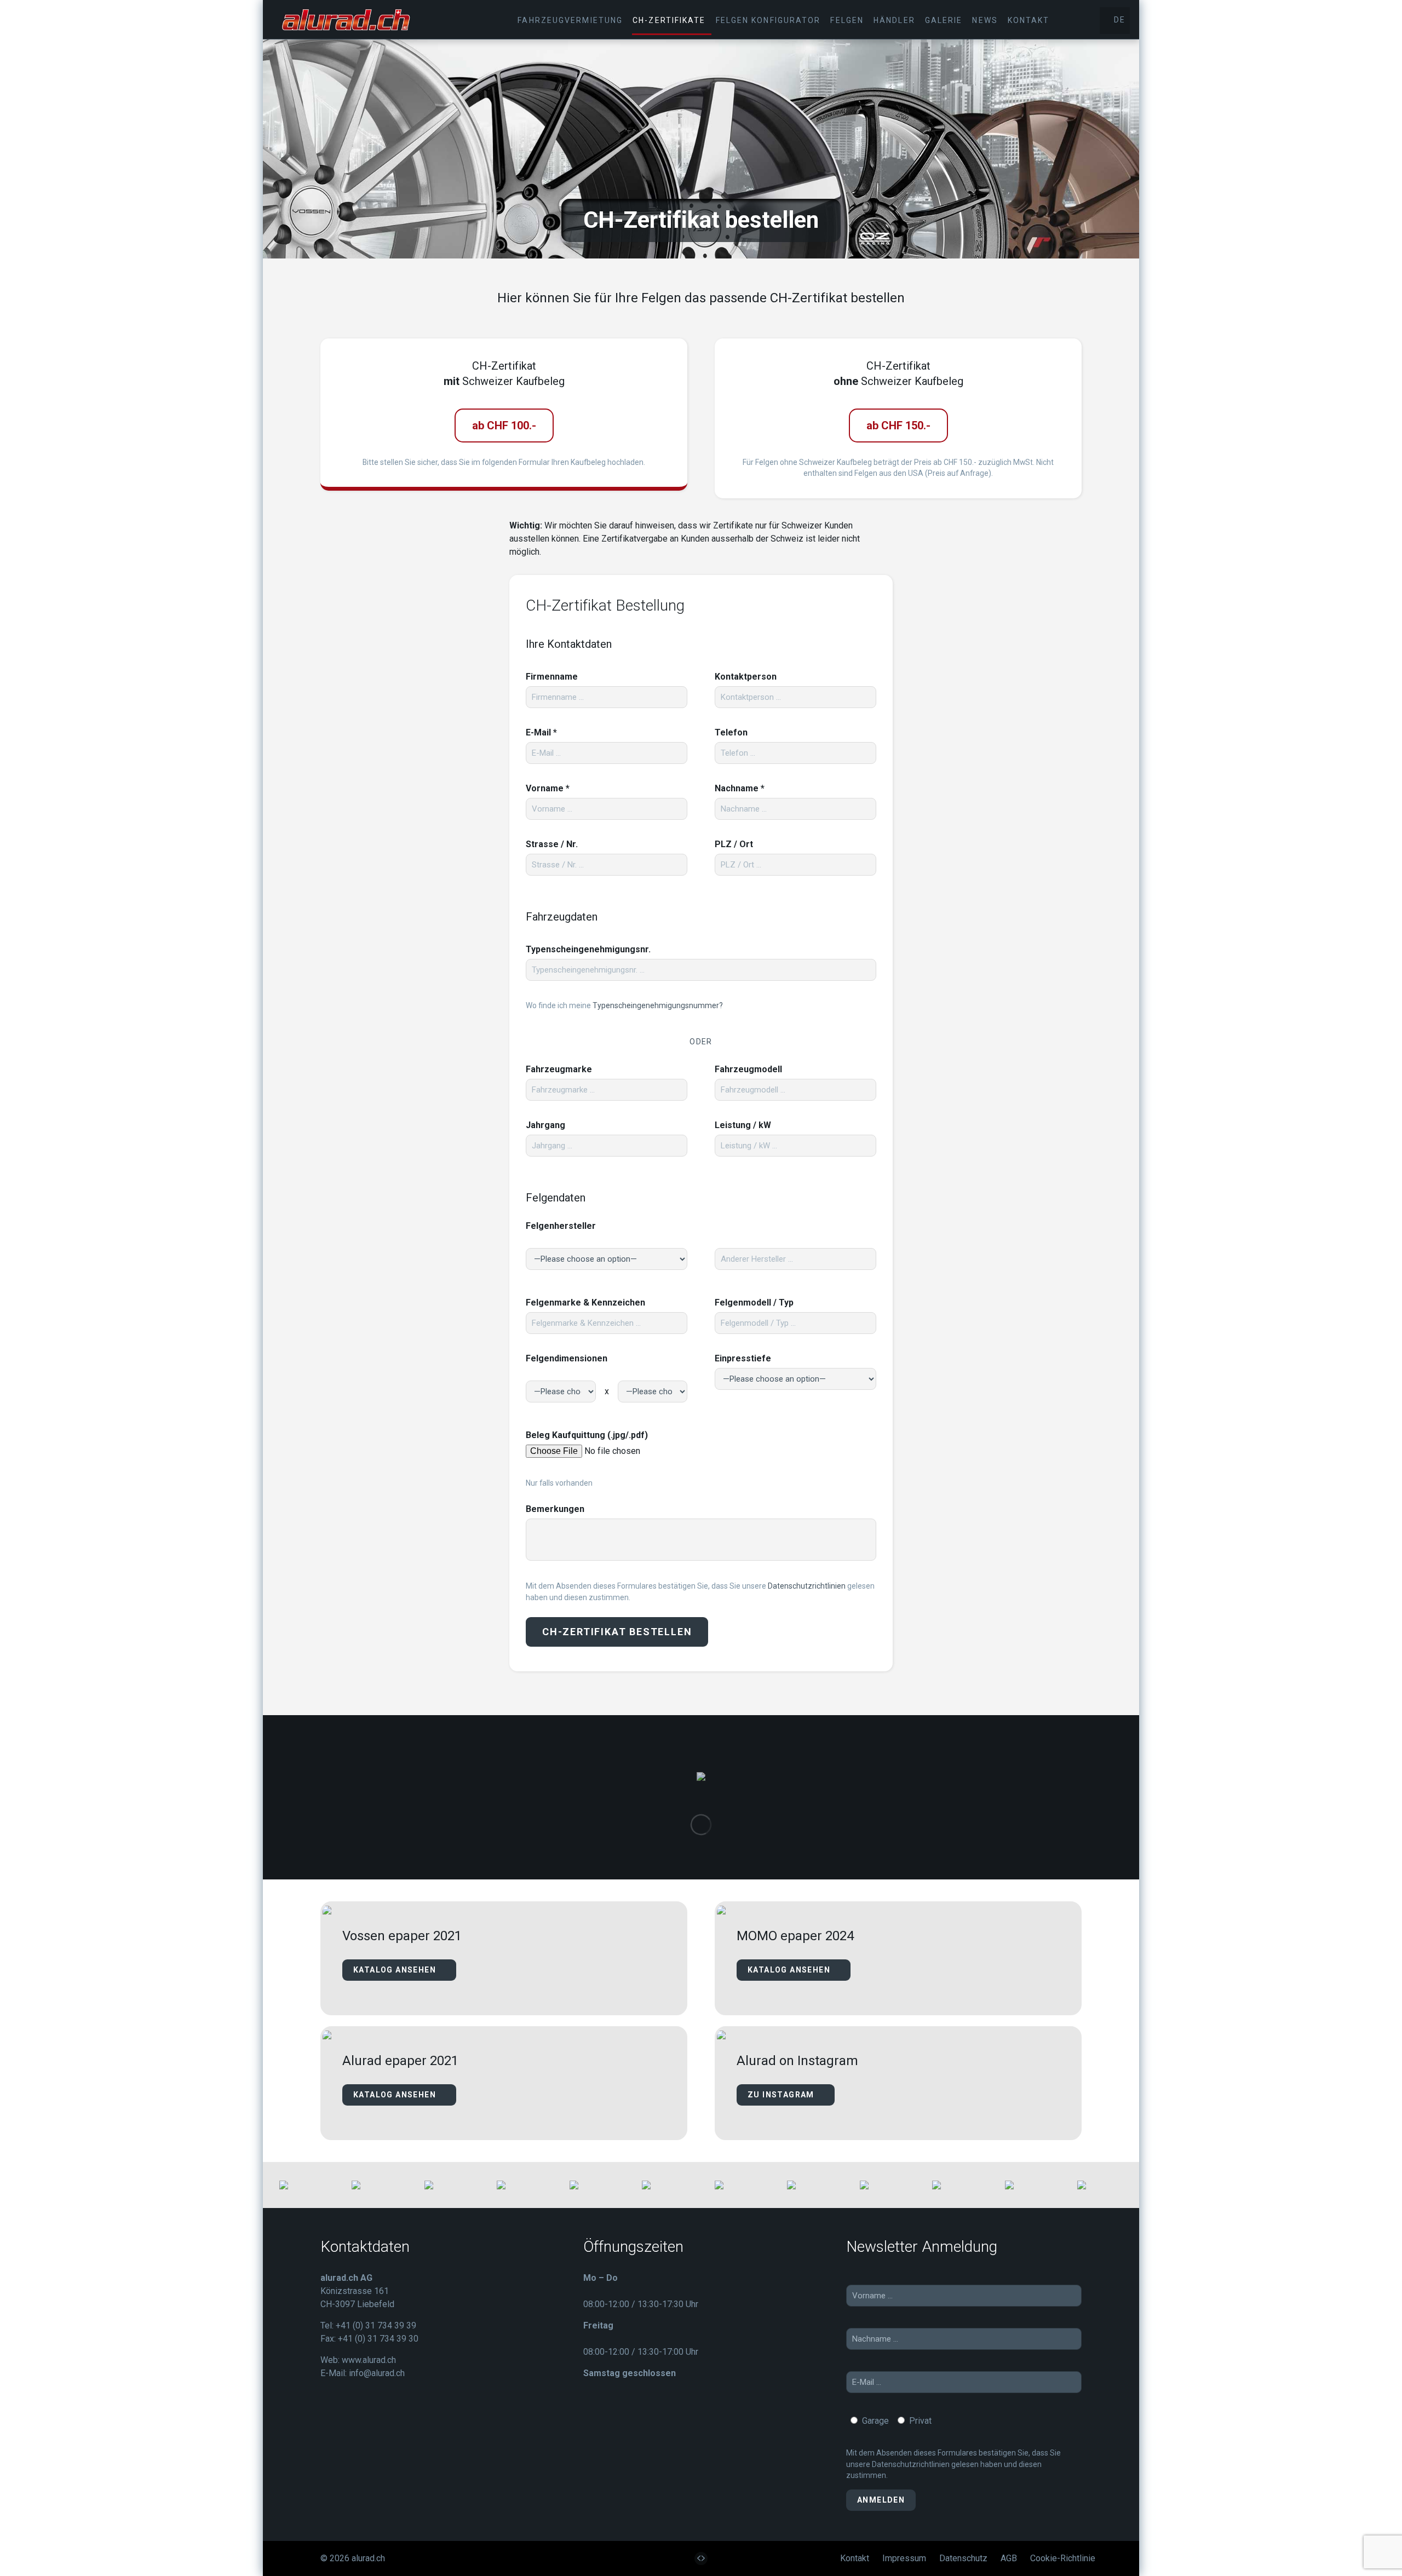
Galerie (944, 20)
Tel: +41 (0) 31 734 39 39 (368, 2325)
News (985, 20)
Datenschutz (963, 2558)
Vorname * (548, 788)
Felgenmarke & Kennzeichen (585, 1303)
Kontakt (1029, 20)
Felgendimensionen (567, 1358)
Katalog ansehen (396, 1970)
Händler (894, 20)
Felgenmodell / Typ (754, 1303)
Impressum (904, 2558)
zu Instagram (782, 2095)
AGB (1009, 2558)
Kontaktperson (746, 677)
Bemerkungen (555, 1509)
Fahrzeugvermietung (570, 20)
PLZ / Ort (734, 844)
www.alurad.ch (369, 2360)
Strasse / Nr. (552, 844)
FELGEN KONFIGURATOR (768, 20)
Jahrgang (545, 1125)
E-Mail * (541, 732)
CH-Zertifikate (669, 20)
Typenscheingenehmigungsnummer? (658, 1005)
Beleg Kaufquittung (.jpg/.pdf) (587, 1435)
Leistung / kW (743, 1125)
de (1118, 20)
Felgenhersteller (561, 1226)
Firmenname (552, 677)
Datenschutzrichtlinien (807, 1586)
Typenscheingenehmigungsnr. (588, 949)
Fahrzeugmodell (748, 1069)
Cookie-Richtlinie (1063, 2558)
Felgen (847, 20)
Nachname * (740, 788)
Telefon (731, 732)
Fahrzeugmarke (559, 1069)
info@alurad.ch (377, 2373)
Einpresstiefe (743, 1358)
